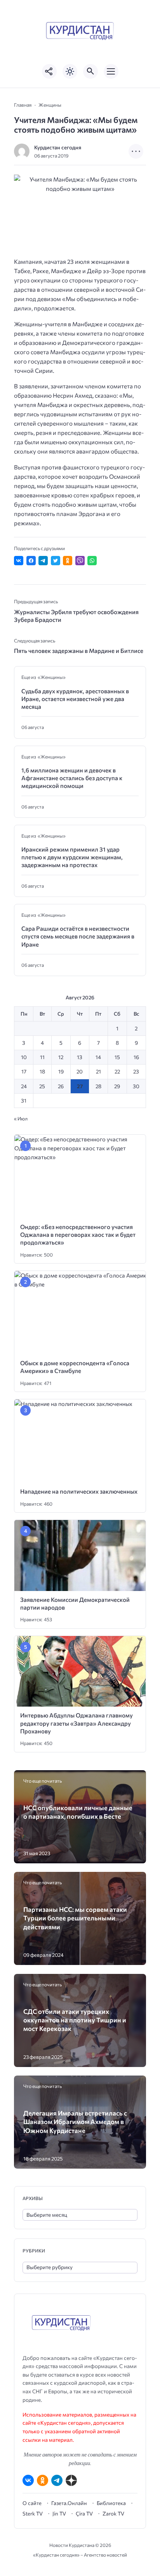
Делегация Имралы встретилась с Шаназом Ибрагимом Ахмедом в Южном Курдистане (75, 2122)
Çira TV (84, 2514)
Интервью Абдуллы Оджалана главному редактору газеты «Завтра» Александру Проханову (77, 1723)
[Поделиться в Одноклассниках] (68, 561)
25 (42, 1086)
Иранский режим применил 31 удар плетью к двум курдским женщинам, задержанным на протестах (72, 857)
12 (61, 1057)
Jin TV (59, 2514)
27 (80, 1086)
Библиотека (111, 2503)
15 (117, 1057)
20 (80, 1071)
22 (117, 1071)
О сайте (32, 2503)
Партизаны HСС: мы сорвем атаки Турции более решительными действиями (75, 1918)
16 (136, 1057)
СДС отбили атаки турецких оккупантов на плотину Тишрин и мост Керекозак (75, 2020)
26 (61, 1086)
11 (42, 1057)
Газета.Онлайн (69, 2503)
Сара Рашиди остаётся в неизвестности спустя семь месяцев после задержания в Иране (78, 936)
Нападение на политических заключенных (79, 1491)
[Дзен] (71, 2480)
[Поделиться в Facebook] (31, 561)
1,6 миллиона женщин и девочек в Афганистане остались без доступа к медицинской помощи (72, 778)
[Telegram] (57, 2480)
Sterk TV (33, 2514)
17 (24, 1071)
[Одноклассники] (43, 2480)
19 (61, 1071)
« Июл (21, 1118)
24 (24, 1086)
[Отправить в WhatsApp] (92, 561)
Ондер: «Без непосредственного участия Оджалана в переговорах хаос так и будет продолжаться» (78, 1235)
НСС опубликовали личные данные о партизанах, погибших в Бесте (78, 1812)
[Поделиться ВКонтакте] (19, 561)
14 (98, 1057)
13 (80, 1057)
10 (24, 1057)
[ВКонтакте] (28, 2480)
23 (136, 1071)
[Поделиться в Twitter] (56, 561)
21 (98, 1071)
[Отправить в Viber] (80, 561)
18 (42, 1071)
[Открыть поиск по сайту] (90, 71)
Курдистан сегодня (58, 147)
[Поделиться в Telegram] (43, 561)
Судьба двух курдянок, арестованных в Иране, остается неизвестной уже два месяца (75, 699)
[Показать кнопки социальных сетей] (49, 71)
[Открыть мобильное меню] (111, 71)
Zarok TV (113, 2514)
